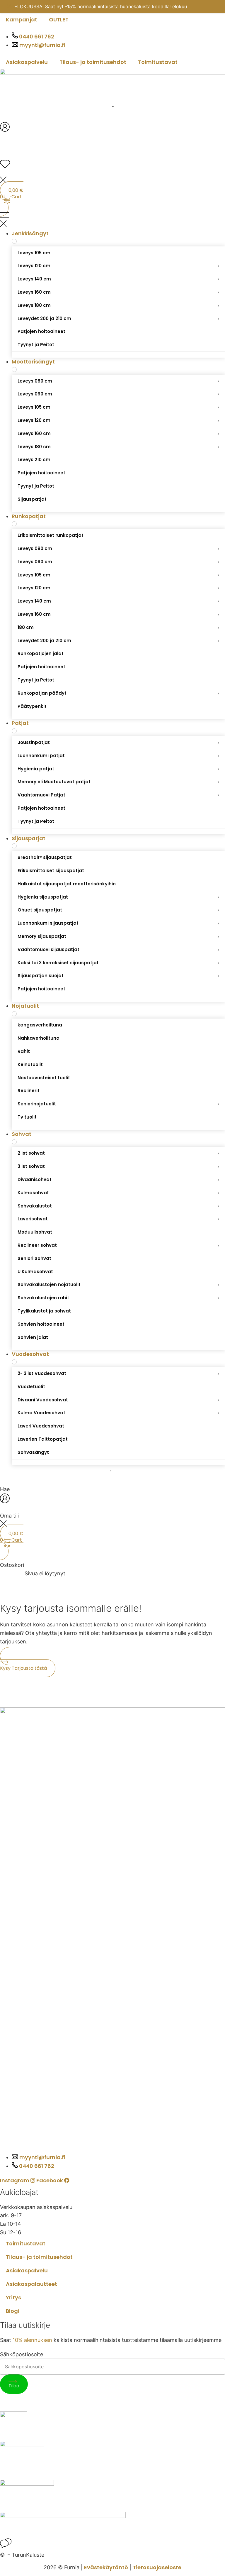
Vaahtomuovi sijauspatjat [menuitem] (118, 949)
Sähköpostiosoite (22, 2355)
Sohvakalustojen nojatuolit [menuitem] (118, 1284)
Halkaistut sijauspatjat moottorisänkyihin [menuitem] (67, 884)
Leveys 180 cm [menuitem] (118, 305)
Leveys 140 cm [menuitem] (118, 279)
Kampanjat (22, 20)
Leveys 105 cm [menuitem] (34, 253)
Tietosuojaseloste (157, 2567)
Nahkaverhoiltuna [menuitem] (39, 1038)
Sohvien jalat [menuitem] (33, 1337)
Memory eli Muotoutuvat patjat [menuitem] (118, 782)
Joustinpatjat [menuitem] (118, 742)
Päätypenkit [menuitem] (32, 706)
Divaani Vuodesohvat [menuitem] (118, 1400)
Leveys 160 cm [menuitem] (118, 292)
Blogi (13, 2311)
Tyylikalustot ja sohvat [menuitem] (44, 1311)
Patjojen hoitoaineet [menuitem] (41, 331)
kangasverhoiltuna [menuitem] (40, 1025)
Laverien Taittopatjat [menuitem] (43, 1439)
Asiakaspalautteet (31, 2284)
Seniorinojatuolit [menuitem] (118, 1104)
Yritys (13, 2297)
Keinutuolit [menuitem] (30, 1064)
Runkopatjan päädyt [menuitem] (118, 693)
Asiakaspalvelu (27, 62)
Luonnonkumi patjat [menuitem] (118, 756)
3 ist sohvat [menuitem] (118, 1166)
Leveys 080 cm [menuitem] (118, 381)
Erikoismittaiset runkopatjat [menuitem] (51, 535)
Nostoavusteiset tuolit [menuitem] (44, 1078)
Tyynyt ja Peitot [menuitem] (36, 345)
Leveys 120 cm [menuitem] (118, 266)
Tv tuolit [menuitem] (27, 1117)
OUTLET (59, 20)
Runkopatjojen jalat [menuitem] (41, 653)
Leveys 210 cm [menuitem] (34, 460)
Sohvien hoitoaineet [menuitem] (41, 1324)
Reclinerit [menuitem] (29, 1091)
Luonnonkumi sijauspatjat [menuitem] (118, 923)
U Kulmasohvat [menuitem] (35, 1272)
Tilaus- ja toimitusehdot (93, 62)
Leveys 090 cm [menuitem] (118, 394)
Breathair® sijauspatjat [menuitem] (45, 857)
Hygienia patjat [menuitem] (118, 769)
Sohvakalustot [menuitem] (118, 1206)
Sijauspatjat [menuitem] (32, 499)
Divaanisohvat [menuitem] (118, 1179)
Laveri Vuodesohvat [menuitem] (41, 1426)
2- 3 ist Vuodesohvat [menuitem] (118, 1373)
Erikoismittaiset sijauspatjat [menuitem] (51, 871)
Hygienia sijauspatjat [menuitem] (118, 897)
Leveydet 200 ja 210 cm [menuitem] (118, 318)
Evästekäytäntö (106, 2567)
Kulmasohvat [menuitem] (118, 1193)
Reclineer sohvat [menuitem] (118, 1245)
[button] (112, 221)
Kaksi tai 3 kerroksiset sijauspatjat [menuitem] (118, 963)
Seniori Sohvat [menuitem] (34, 1258)
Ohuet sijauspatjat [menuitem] (118, 910)
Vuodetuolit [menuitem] (31, 1387)
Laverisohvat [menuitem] (118, 1219)
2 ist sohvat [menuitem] (118, 1153)
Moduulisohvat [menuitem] (35, 1232)
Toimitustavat (158, 62)
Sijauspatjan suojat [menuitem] (118, 976)
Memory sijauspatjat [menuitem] (118, 936)
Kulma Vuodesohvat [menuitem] (118, 1413)
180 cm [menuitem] (118, 627)
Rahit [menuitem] (24, 1051)
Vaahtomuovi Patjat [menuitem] (118, 795)
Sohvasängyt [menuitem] (33, 1452)
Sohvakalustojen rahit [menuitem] (118, 1298)
